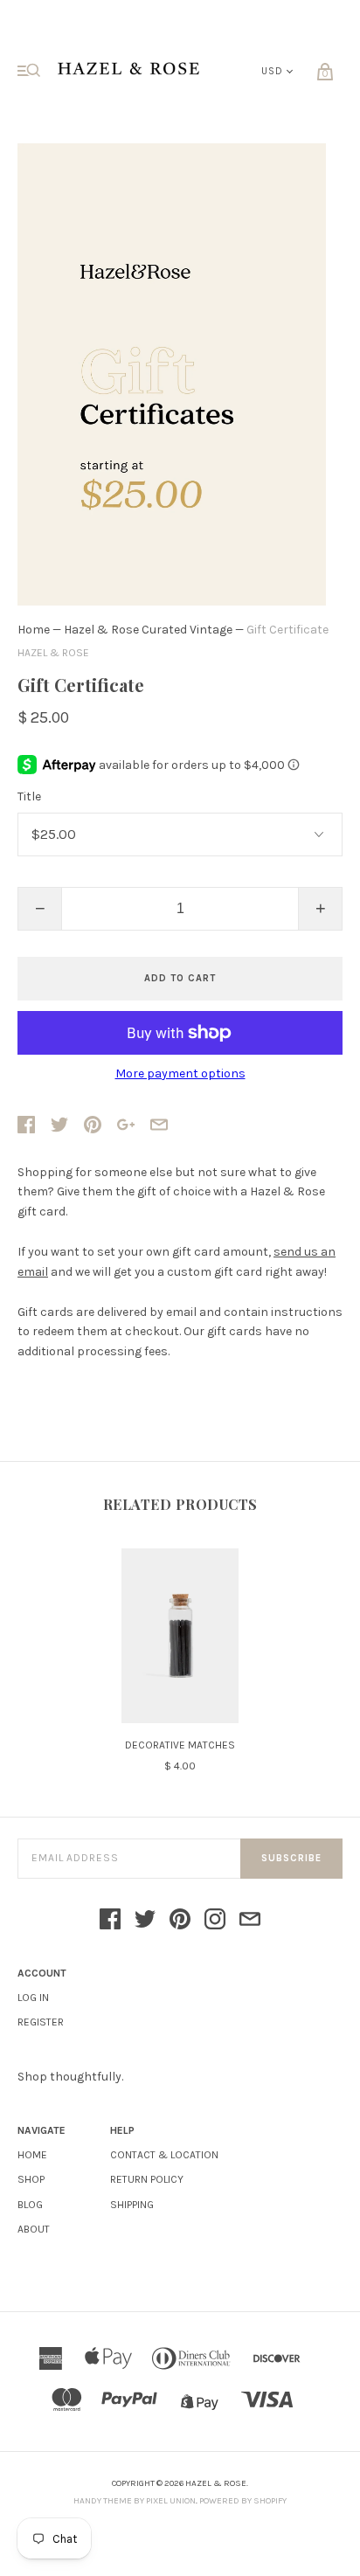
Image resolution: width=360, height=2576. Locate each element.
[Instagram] (215, 1921)
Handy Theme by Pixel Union (135, 2501)
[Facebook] (110, 1921)
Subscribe (291, 1858)
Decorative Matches (180, 1745)
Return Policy (147, 2179)
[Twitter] (145, 1921)
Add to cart (180, 978)
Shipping (132, 2205)
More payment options (180, 1074)
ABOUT (34, 2229)
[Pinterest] (180, 1921)
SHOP (31, 2179)
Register (41, 2022)
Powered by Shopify (243, 2501)
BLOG (30, 2205)
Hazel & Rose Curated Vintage (148, 630)
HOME (32, 2155)
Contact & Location (164, 2155)
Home (34, 630)
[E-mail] (250, 1921)
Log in (33, 1998)
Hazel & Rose (53, 653)
